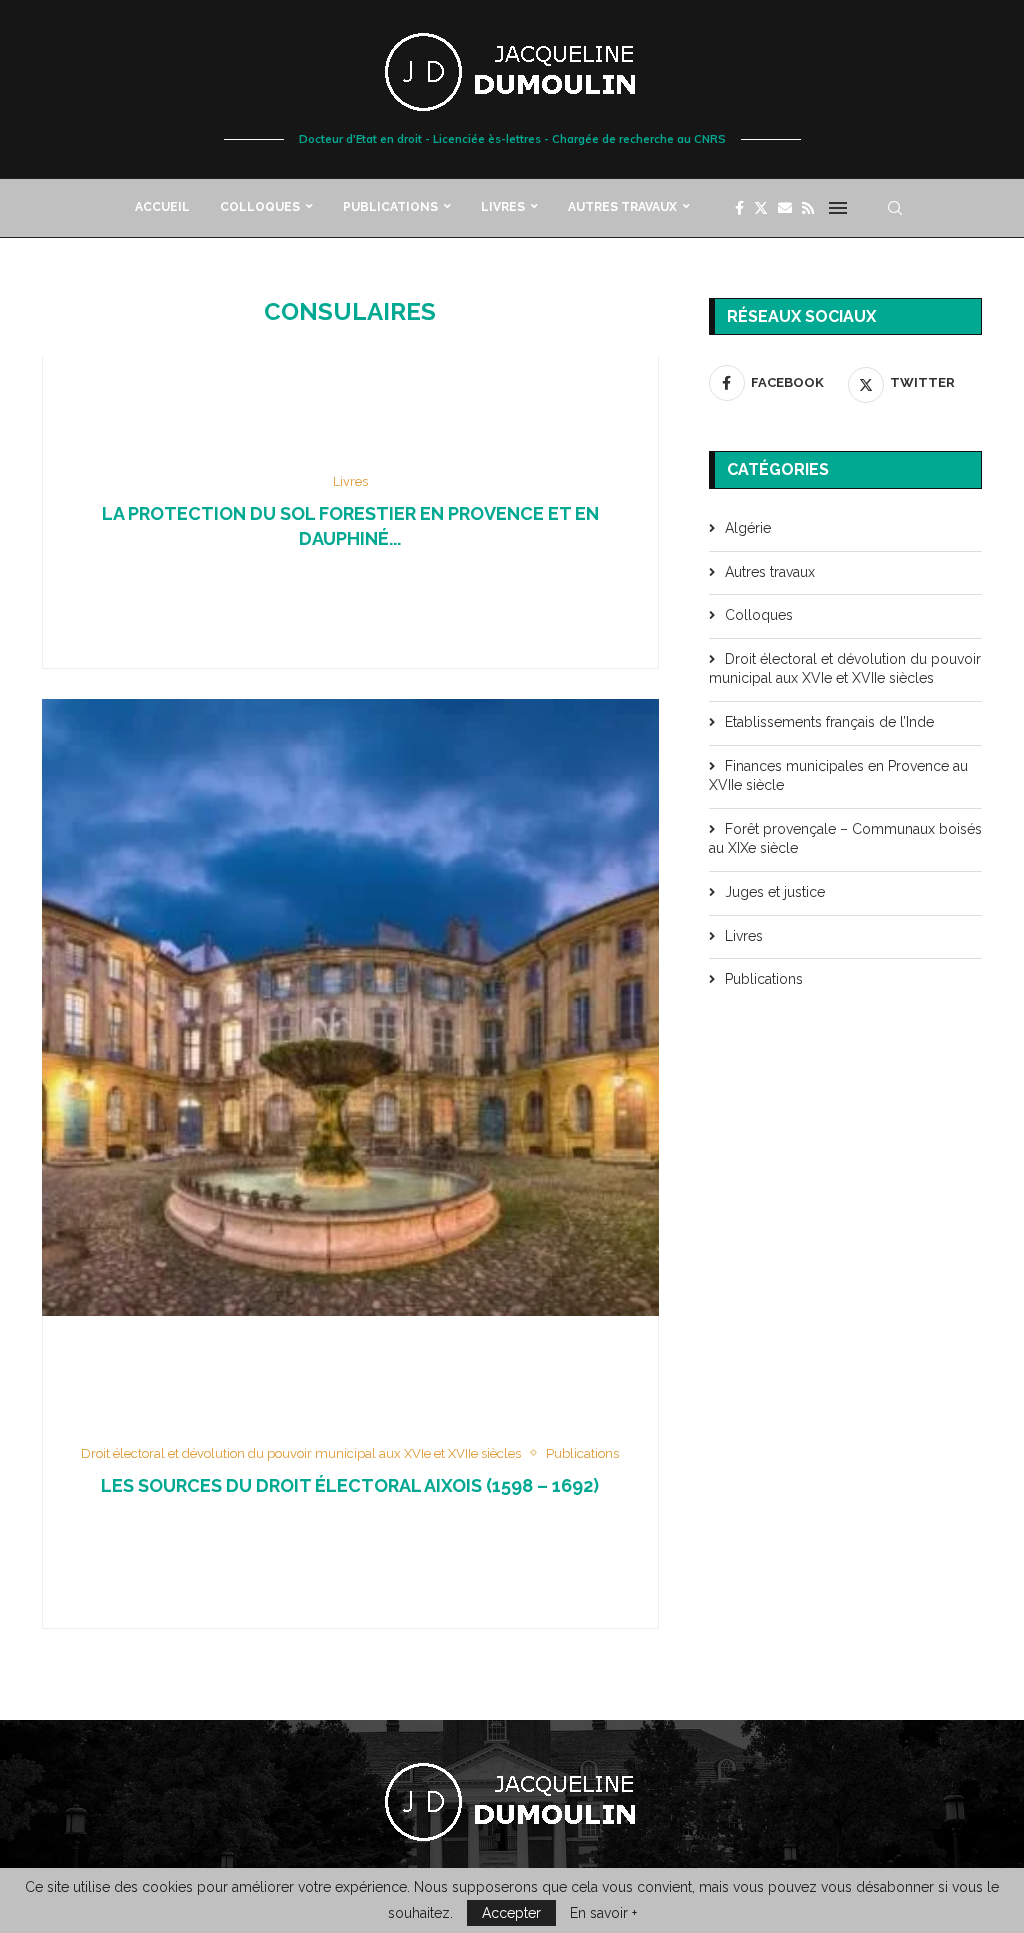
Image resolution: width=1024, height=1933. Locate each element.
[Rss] (808, 208)
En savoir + (603, 1913)
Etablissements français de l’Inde (829, 722)
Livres (503, 207)
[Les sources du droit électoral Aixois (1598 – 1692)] (350, 1007)
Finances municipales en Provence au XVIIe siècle (838, 776)
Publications (390, 207)
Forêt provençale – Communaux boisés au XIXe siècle (845, 839)
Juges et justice (775, 892)
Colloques (260, 207)
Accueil (162, 207)
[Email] (785, 208)
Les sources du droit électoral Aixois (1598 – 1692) (350, 1485)
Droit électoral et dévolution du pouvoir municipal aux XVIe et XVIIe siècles (845, 669)
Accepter (511, 1913)
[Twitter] (761, 208)
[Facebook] (739, 208)
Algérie (748, 528)
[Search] (895, 208)
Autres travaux (622, 207)
